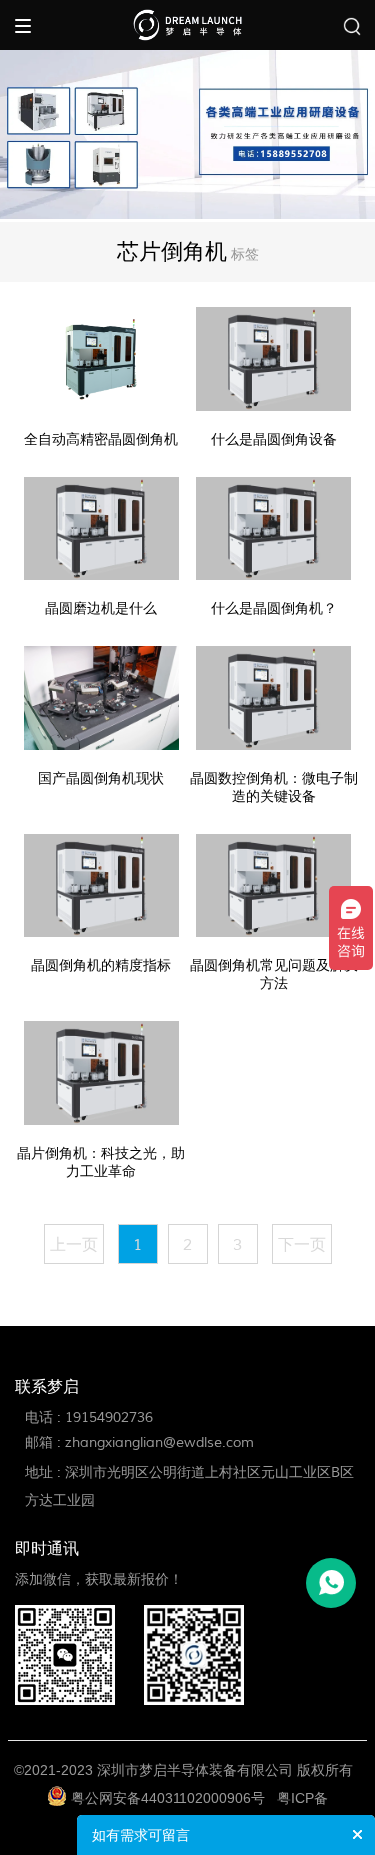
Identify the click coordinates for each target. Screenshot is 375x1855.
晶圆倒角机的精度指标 (101, 965)
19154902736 (109, 1417)
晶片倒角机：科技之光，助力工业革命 (101, 1162)
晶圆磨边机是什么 (101, 608)
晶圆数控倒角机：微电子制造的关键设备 (274, 787)
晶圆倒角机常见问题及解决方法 (274, 974)
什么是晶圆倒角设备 (274, 439)
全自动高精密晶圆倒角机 (101, 439)
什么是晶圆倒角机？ (274, 608)
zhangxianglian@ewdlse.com (159, 1442)
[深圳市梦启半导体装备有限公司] (187, 24)
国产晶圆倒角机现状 (101, 778)
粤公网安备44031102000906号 (168, 1798)
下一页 (302, 1245)
